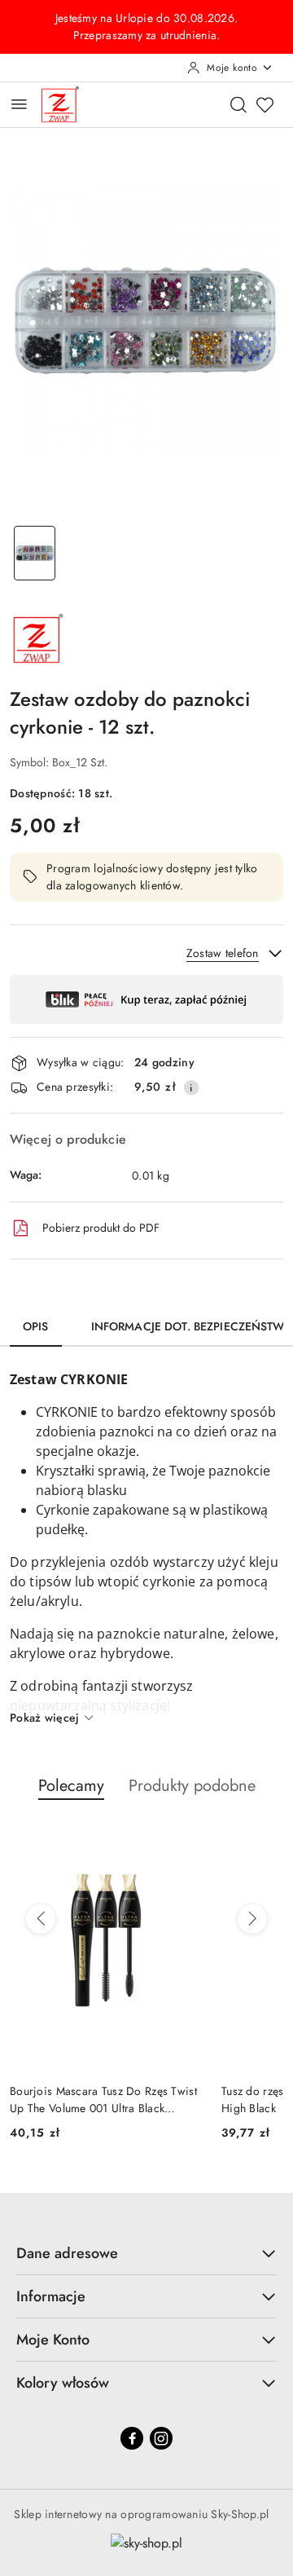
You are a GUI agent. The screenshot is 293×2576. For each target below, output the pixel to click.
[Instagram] (161, 2438)
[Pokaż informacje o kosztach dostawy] (191, 1087)
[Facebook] (132, 2438)
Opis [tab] (36, 1326)
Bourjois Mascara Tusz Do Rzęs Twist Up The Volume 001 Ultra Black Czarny (103, 2099)
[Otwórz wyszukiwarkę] (238, 104)
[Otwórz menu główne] (19, 104)
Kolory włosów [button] (63, 2383)
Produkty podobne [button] (192, 1786)
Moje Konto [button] (53, 2340)
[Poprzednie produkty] (41, 1919)
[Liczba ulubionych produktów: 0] (265, 104)
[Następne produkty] (252, 1919)
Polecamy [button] (71, 1786)
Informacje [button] (51, 2296)
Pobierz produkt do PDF (101, 1228)
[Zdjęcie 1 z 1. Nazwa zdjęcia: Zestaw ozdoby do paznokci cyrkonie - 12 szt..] (35, 553)
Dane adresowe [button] (67, 2253)
